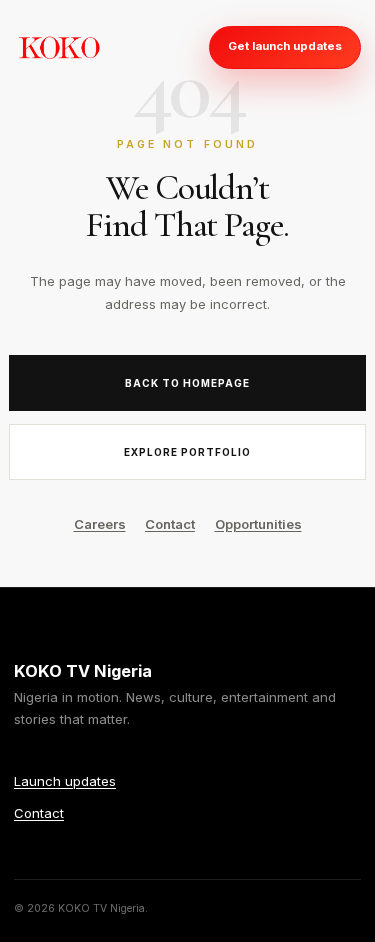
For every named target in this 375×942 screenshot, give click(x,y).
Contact (170, 524)
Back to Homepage (187, 383)
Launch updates (65, 781)
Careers (100, 524)
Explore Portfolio (187, 452)
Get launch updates (285, 46)
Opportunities (258, 524)
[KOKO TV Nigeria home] (59, 47)
